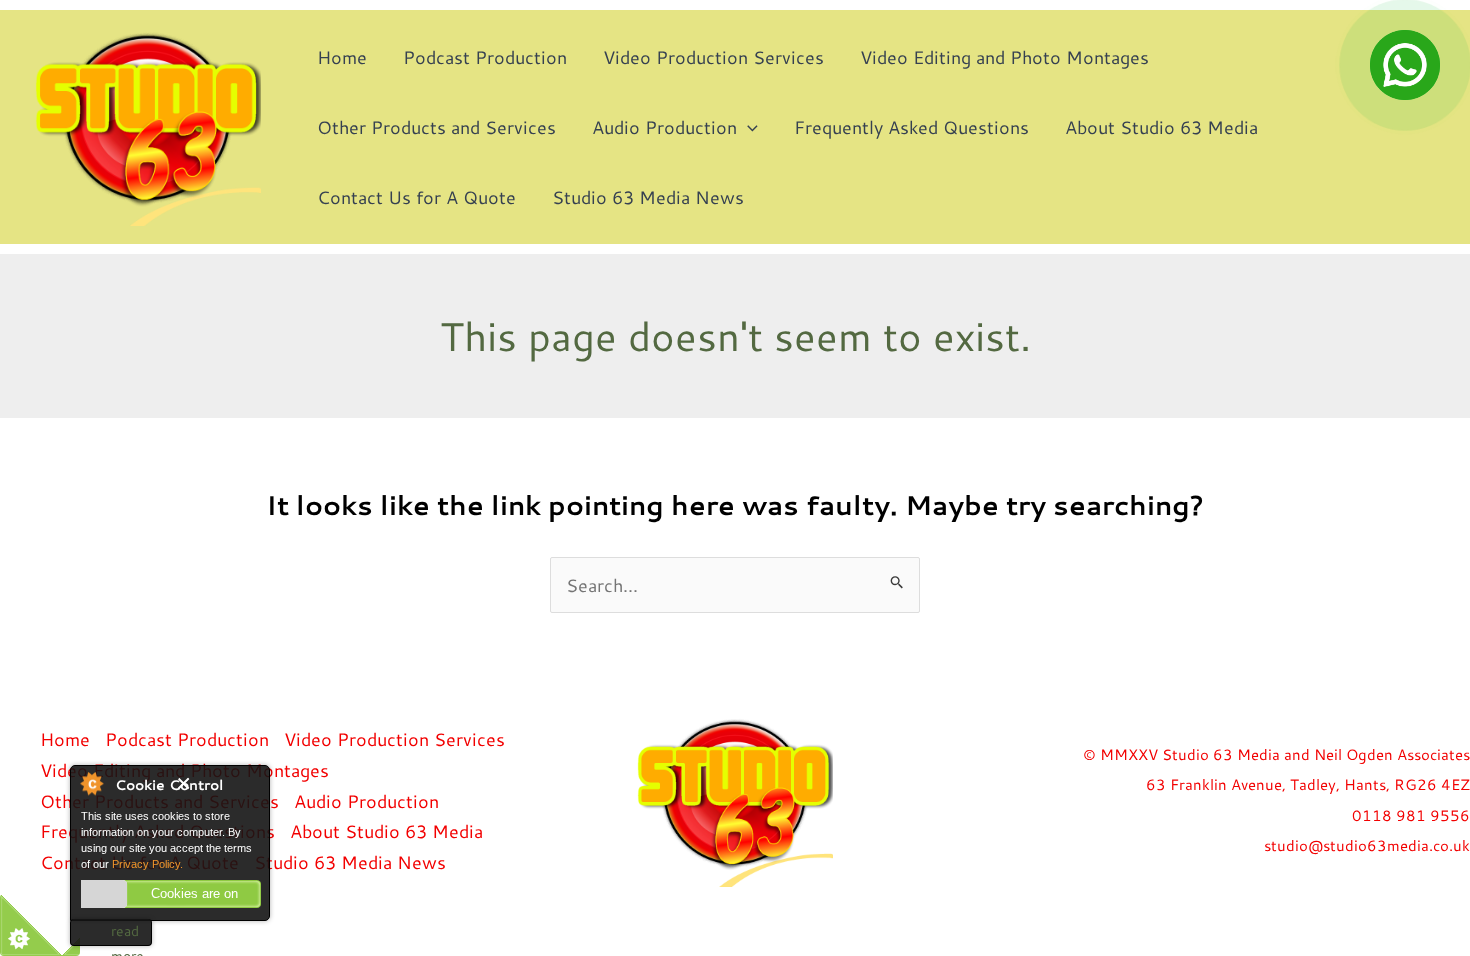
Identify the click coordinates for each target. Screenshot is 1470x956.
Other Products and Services (436, 127)
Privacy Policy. (147, 864)
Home (342, 57)
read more (127, 933)
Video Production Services (713, 57)
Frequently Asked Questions (911, 127)
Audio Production (664, 127)
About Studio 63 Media (1161, 127)
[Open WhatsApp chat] (1405, 65)
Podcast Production (485, 57)
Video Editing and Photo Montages (1004, 57)
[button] (747, 127)
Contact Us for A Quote (416, 197)
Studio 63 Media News (648, 197)
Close (218, 794)
